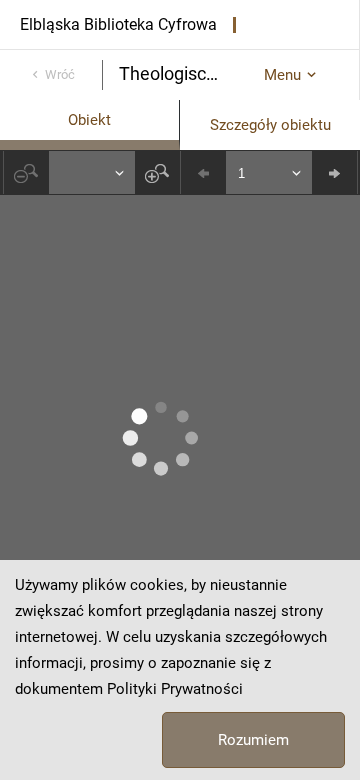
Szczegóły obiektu (270, 125)
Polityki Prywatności (175, 689)
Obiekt (89, 120)
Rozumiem (253, 740)
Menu (282, 75)
